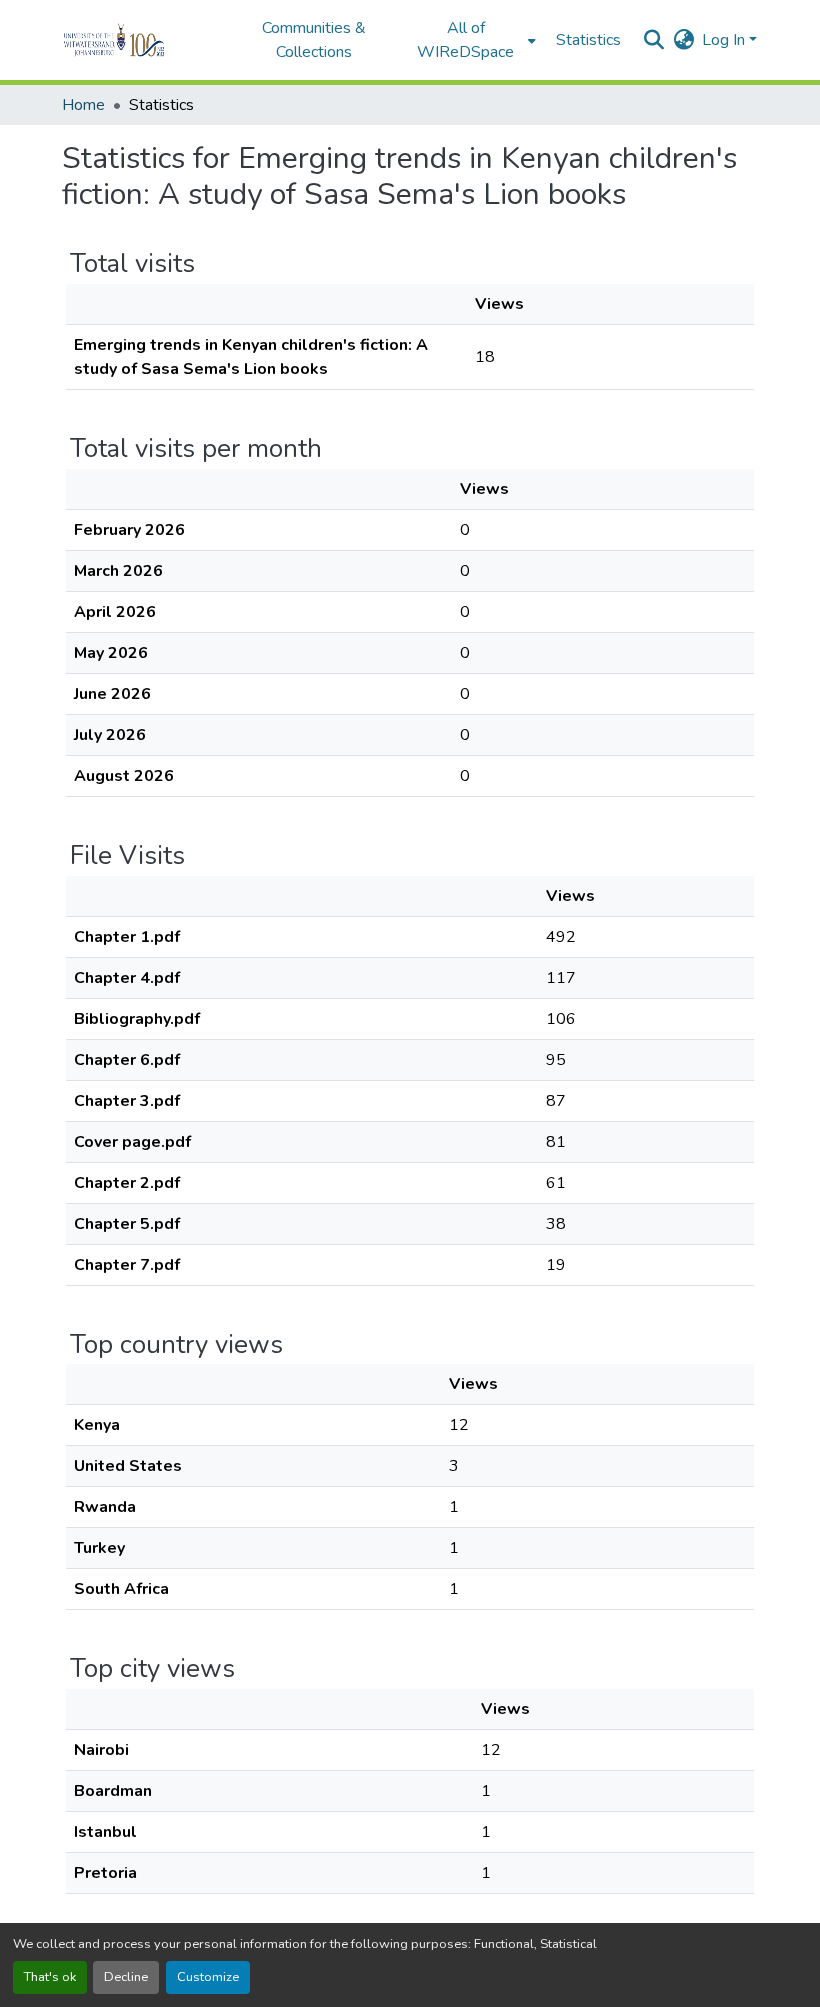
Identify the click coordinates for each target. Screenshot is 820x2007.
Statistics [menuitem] (588, 40)
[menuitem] (472, 40)
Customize (208, 1977)
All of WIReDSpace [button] (465, 40)
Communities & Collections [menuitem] (314, 40)
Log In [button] (725, 40)
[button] (141, 40)
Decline (126, 1977)
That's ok (50, 1977)
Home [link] (83, 105)
